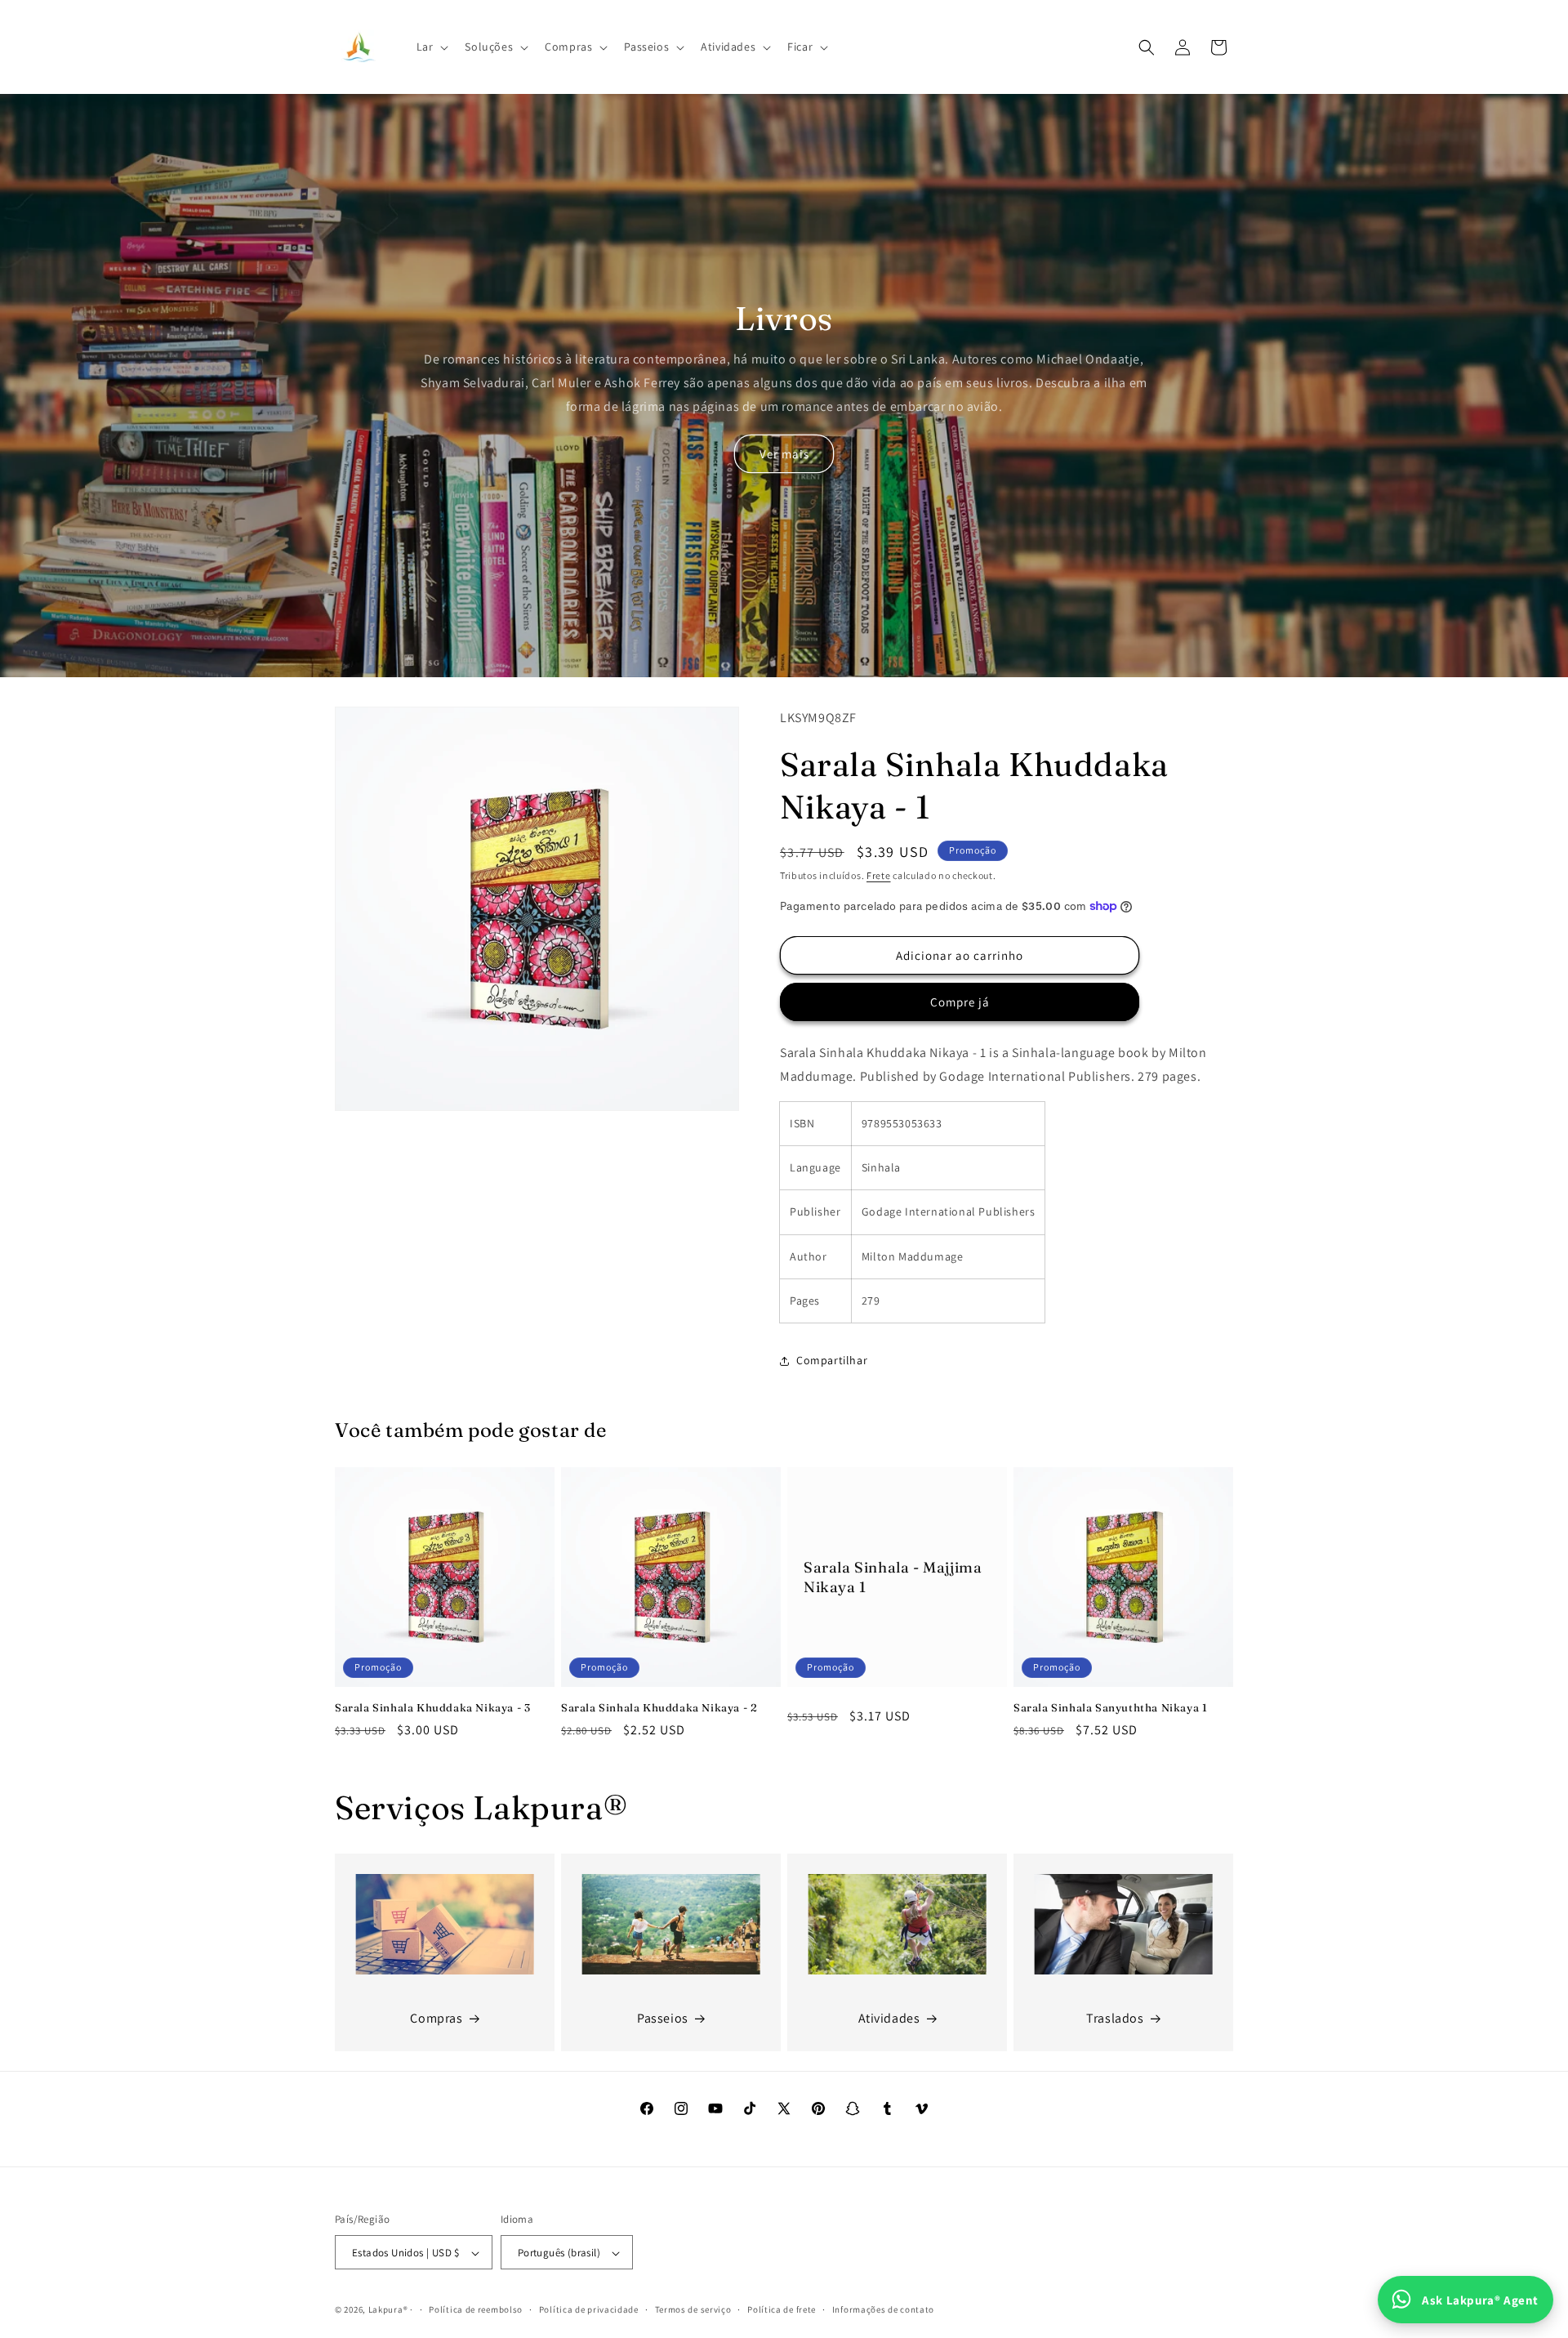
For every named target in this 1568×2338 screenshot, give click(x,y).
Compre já (960, 1002)
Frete (879, 875)
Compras (436, 2018)
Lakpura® (388, 2310)
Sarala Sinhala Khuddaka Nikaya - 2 (659, 1707)
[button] (431, 47)
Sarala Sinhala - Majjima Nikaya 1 (893, 1577)
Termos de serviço (693, 2309)
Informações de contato (883, 2309)
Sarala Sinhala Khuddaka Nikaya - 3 (432, 1707)
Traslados (1115, 2018)
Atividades (889, 2018)
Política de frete (782, 2309)
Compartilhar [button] (832, 1360)
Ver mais (784, 454)
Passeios (663, 2018)
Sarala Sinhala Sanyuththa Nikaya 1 (1110, 1707)
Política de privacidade (589, 2309)
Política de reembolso (476, 2309)
